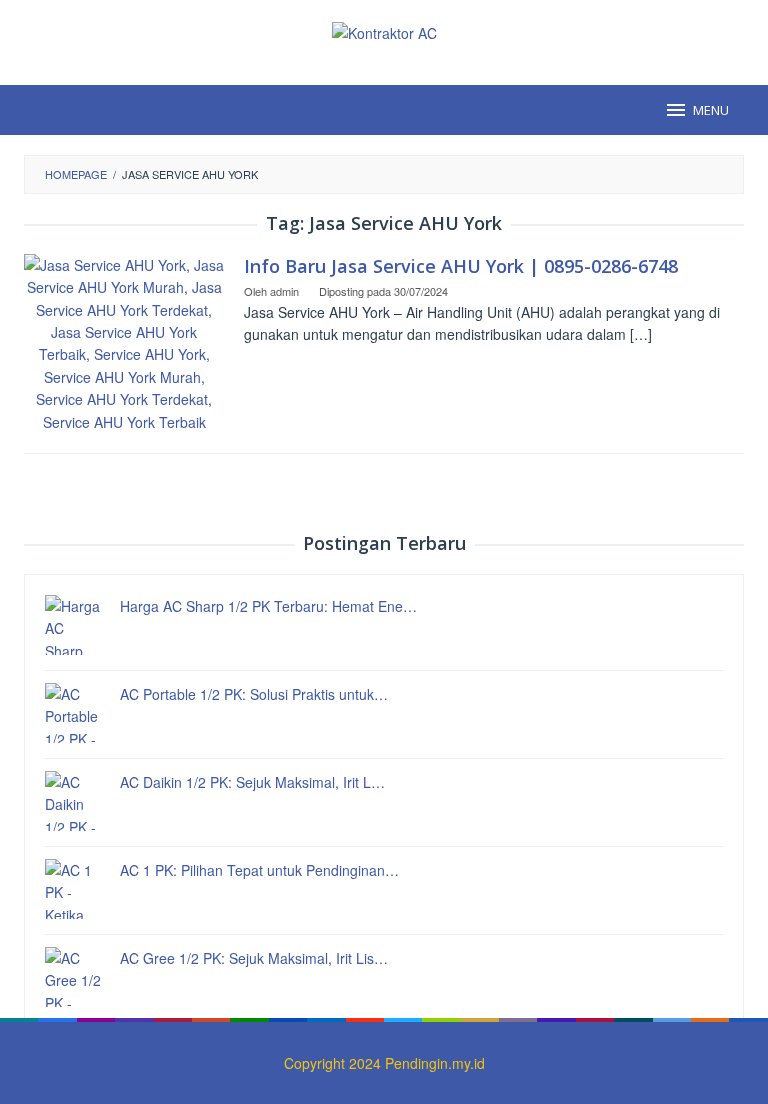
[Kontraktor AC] (384, 31)
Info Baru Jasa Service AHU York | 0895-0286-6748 (461, 266)
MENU (711, 110)
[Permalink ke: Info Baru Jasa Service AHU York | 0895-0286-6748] (124, 341)
